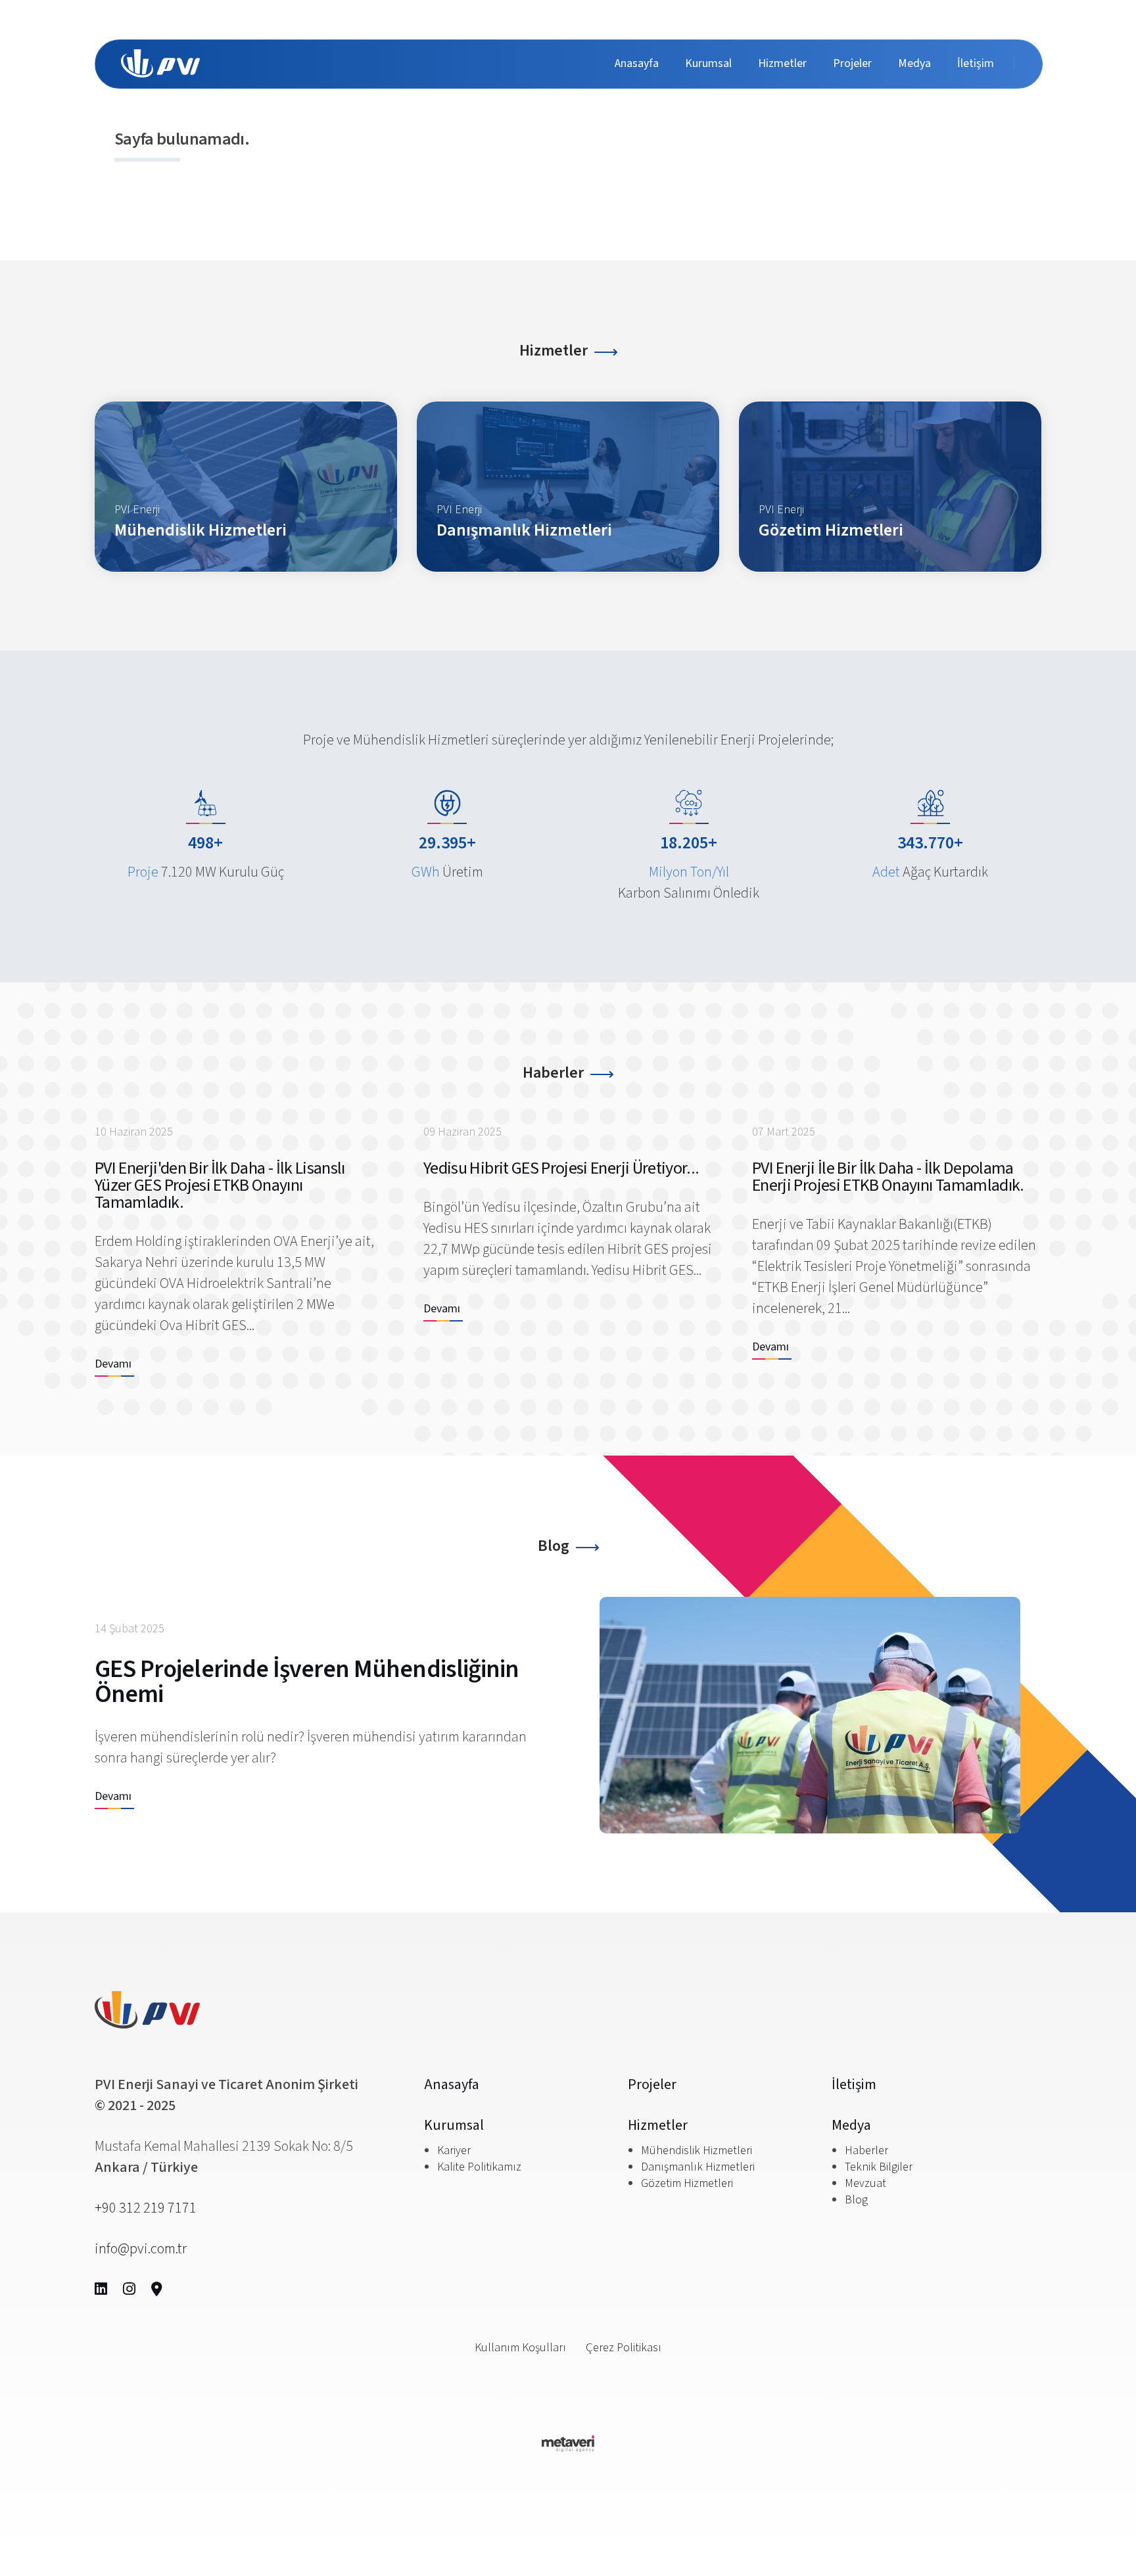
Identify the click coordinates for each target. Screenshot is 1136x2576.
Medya (914, 63)
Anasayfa (637, 63)
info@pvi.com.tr (141, 2249)
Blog (554, 1546)
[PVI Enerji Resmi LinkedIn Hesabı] (101, 2289)
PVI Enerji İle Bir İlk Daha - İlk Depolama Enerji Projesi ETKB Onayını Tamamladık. (888, 1177)
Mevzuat (865, 2183)
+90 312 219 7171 (146, 2208)
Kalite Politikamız (479, 2167)
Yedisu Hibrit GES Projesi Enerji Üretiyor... (561, 1168)
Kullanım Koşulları (520, 2348)
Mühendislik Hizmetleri (697, 2150)
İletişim (976, 63)
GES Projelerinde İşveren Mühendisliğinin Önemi (307, 1682)
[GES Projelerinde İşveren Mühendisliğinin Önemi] (810, 1715)
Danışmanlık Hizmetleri (698, 2167)
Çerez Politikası (624, 2348)
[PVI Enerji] (160, 63)
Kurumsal (708, 63)
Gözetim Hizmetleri (687, 2183)
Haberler (553, 1073)
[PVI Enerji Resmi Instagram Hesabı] (129, 2289)
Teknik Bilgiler (879, 2167)
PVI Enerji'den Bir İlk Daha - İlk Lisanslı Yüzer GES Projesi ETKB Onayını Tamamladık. (220, 1185)
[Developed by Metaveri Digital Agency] (568, 2447)
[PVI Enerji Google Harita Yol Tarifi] (157, 2289)
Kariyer (454, 2150)
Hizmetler (782, 63)
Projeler (852, 63)
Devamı (113, 1364)
